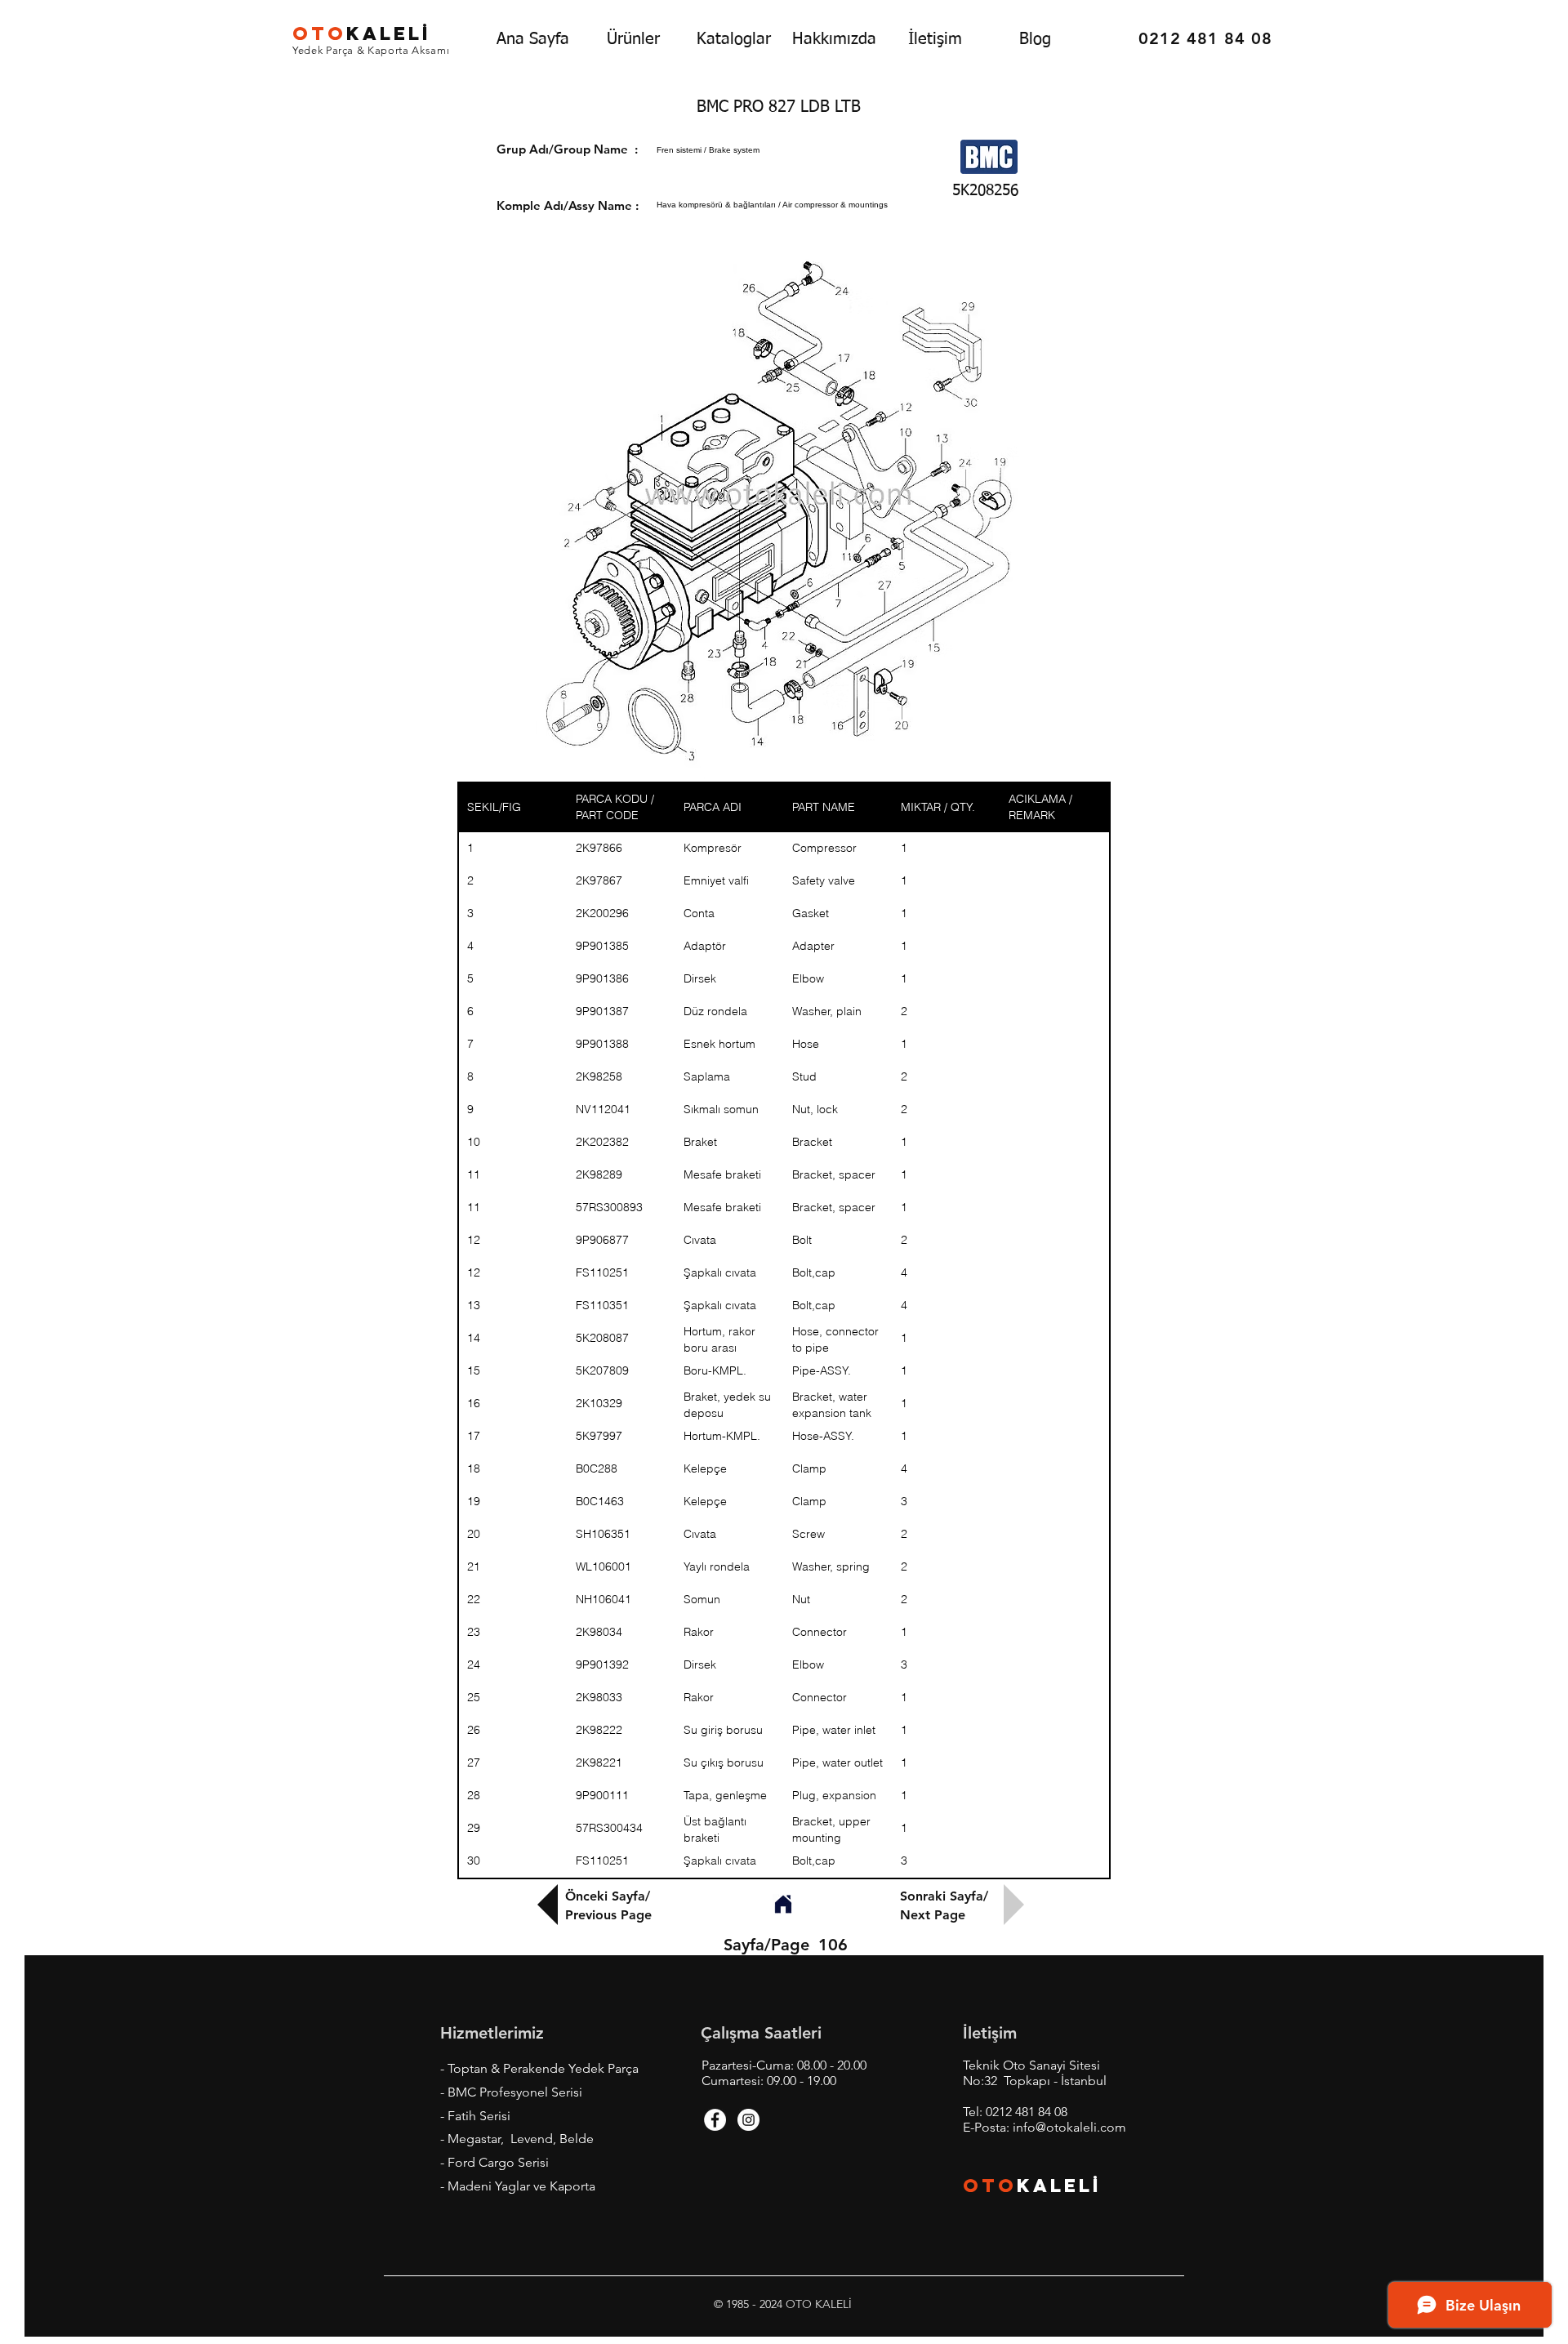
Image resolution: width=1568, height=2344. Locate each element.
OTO (990, 2186)
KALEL (362, 33)
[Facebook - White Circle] (715, 2120)
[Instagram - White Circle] (748, 2120)
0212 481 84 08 (1027, 2112)
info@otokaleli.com (1069, 2127)
